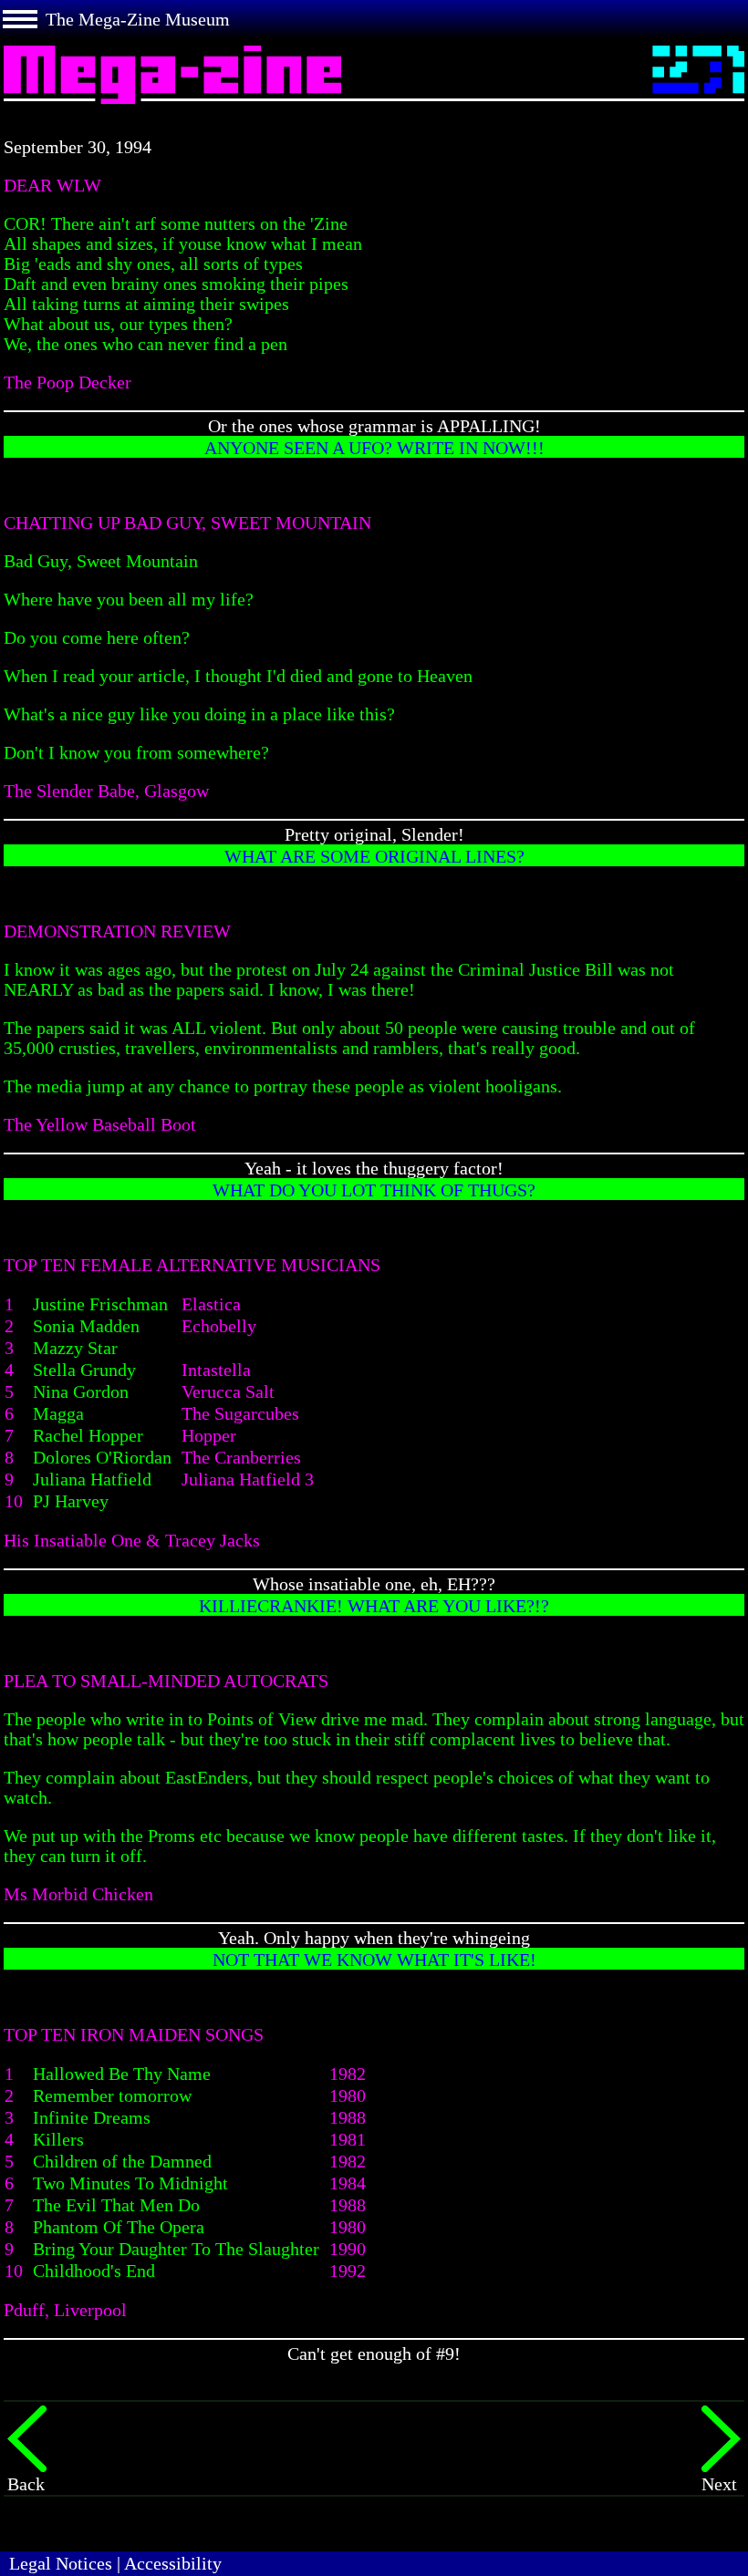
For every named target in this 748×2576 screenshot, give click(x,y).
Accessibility (173, 2563)
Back (26, 2484)
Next (719, 2484)
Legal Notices (61, 2563)
